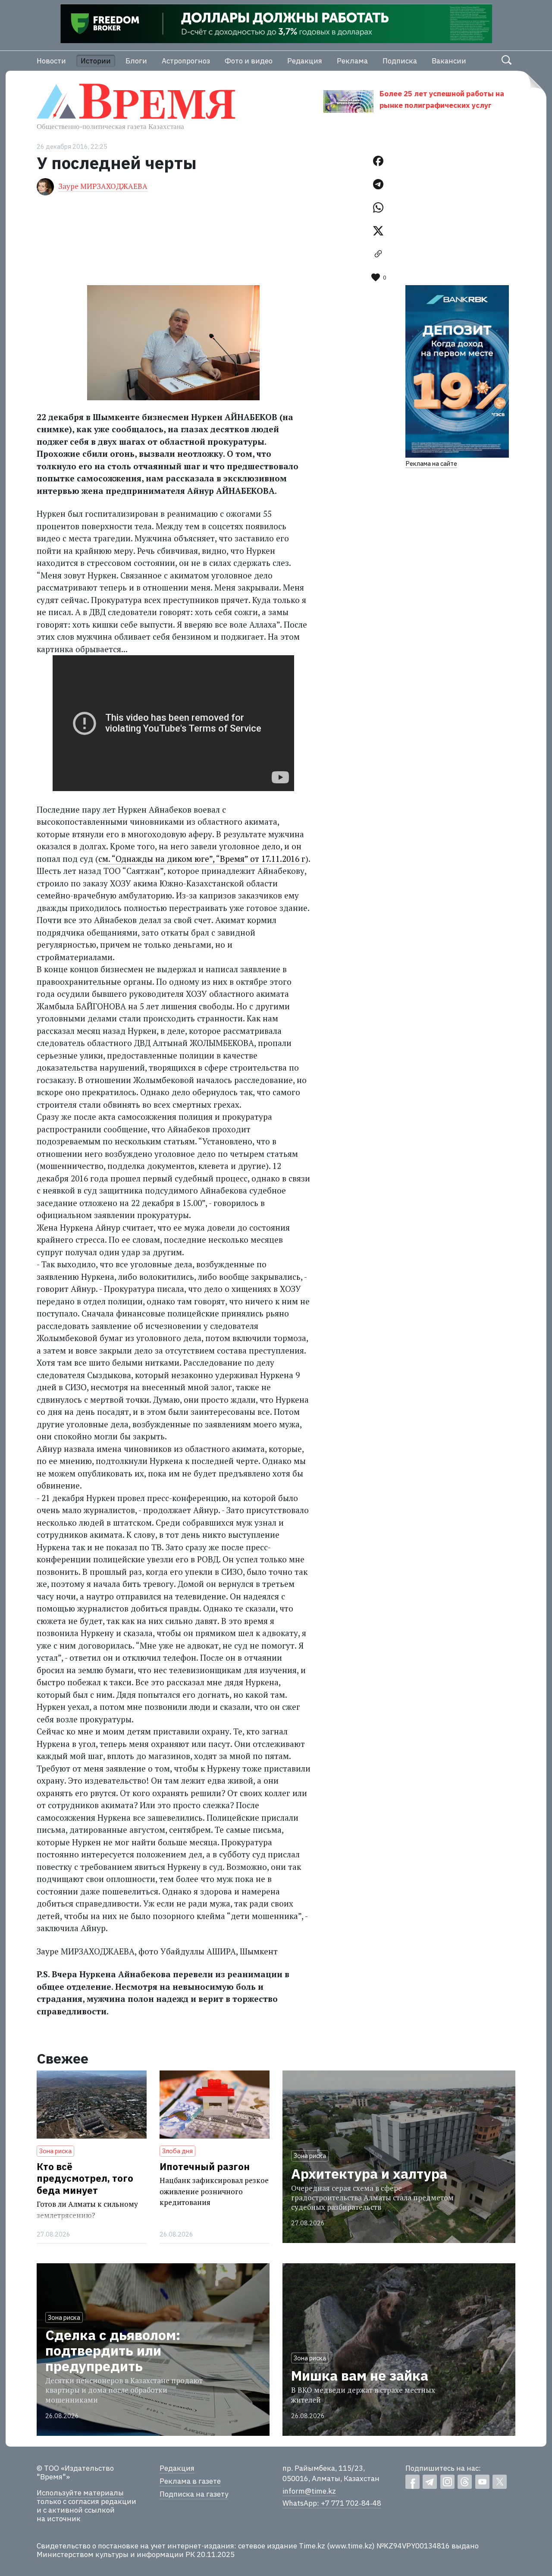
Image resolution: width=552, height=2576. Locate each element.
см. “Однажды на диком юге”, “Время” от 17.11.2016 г (202, 859)
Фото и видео (249, 61)
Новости (51, 61)
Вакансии (449, 61)
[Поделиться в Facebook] (378, 161)
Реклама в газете (190, 2481)
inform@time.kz (309, 2491)
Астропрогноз (186, 61)
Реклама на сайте (431, 463)
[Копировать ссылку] (378, 254)
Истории (96, 61)
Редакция (305, 61)
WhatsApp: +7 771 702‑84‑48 (332, 2503)
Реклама (352, 61)
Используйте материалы (80, 2493)
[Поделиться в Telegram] (378, 184)
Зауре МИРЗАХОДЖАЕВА (103, 186)
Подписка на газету (194, 2494)
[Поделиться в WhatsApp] (378, 207)
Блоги (136, 61)
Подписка (400, 61)
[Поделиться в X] (378, 231)
